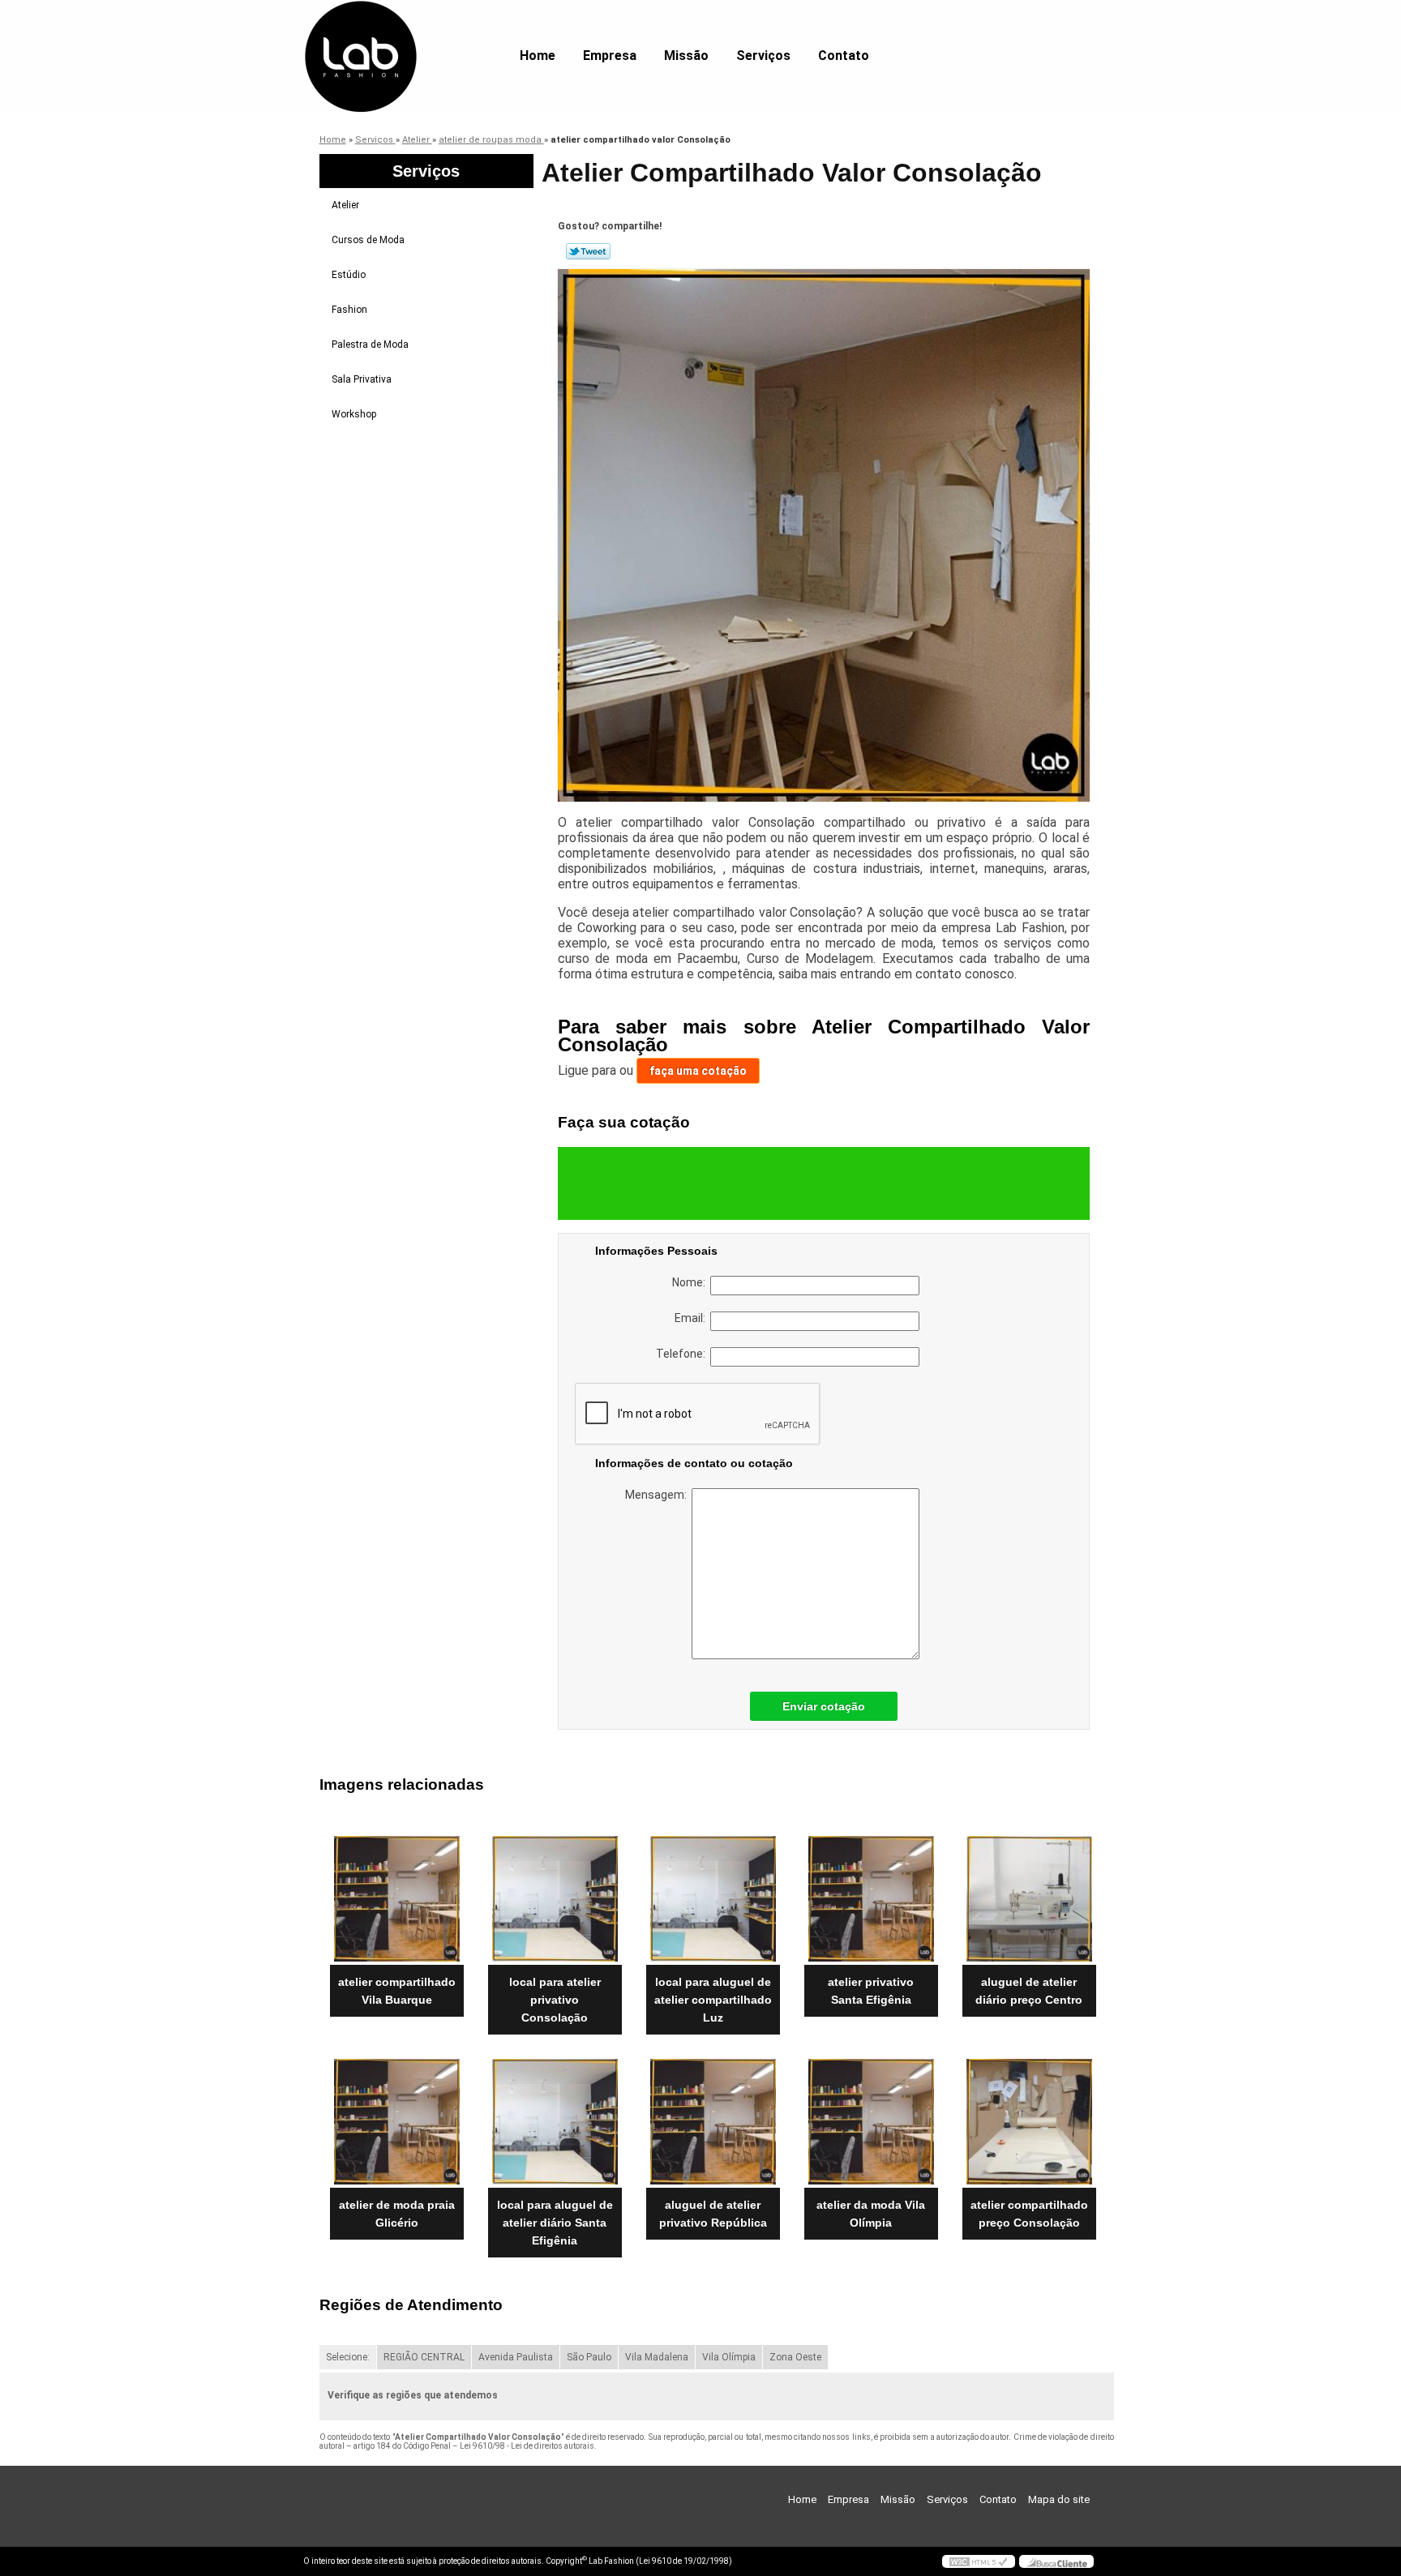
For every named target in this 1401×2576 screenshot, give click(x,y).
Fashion (349, 310)
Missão (686, 56)
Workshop (354, 414)
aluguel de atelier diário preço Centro (1029, 1991)
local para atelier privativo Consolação (555, 2000)
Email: (692, 1318)
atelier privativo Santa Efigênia (871, 1991)
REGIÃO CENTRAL (424, 2357)
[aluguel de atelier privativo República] (713, 2122)
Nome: (691, 1282)
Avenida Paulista (516, 2357)
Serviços (763, 56)
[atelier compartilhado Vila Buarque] (397, 1899)
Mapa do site (1059, 2499)
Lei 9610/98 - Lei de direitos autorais (527, 2446)
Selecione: (348, 2357)
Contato (844, 56)
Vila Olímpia (729, 2357)
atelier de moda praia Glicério (397, 2214)
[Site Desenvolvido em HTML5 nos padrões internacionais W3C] (979, 2561)
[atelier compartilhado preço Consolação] (1029, 2122)
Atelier (345, 205)
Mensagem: (658, 1495)
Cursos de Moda (368, 240)
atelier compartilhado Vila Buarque (397, 1991)
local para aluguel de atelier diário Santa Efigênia (555, 2223)
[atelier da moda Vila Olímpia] (871, 2122)
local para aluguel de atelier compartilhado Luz (713, 2000)
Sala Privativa (362, 379)
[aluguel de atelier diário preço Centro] (1029, 1899)
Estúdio (349, 275)
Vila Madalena (657, 2357)
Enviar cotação (824, 1706)
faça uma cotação (698, 1071)
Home (538, 56)
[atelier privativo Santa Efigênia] (871, 1899)
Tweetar (588, 251)
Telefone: (683, 1354)
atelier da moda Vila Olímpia (871, 2214)
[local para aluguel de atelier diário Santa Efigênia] (555, 2122)
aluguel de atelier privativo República (713, 2214)
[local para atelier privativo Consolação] (555, 1899)
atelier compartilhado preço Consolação (1029, 2214)
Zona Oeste (795, 2357)
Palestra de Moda (370, 344)
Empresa (610, 56)
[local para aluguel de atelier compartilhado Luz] (713, 1899)
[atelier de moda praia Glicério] (397, 2122)
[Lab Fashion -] (396, 32)
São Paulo (589, 2357)
